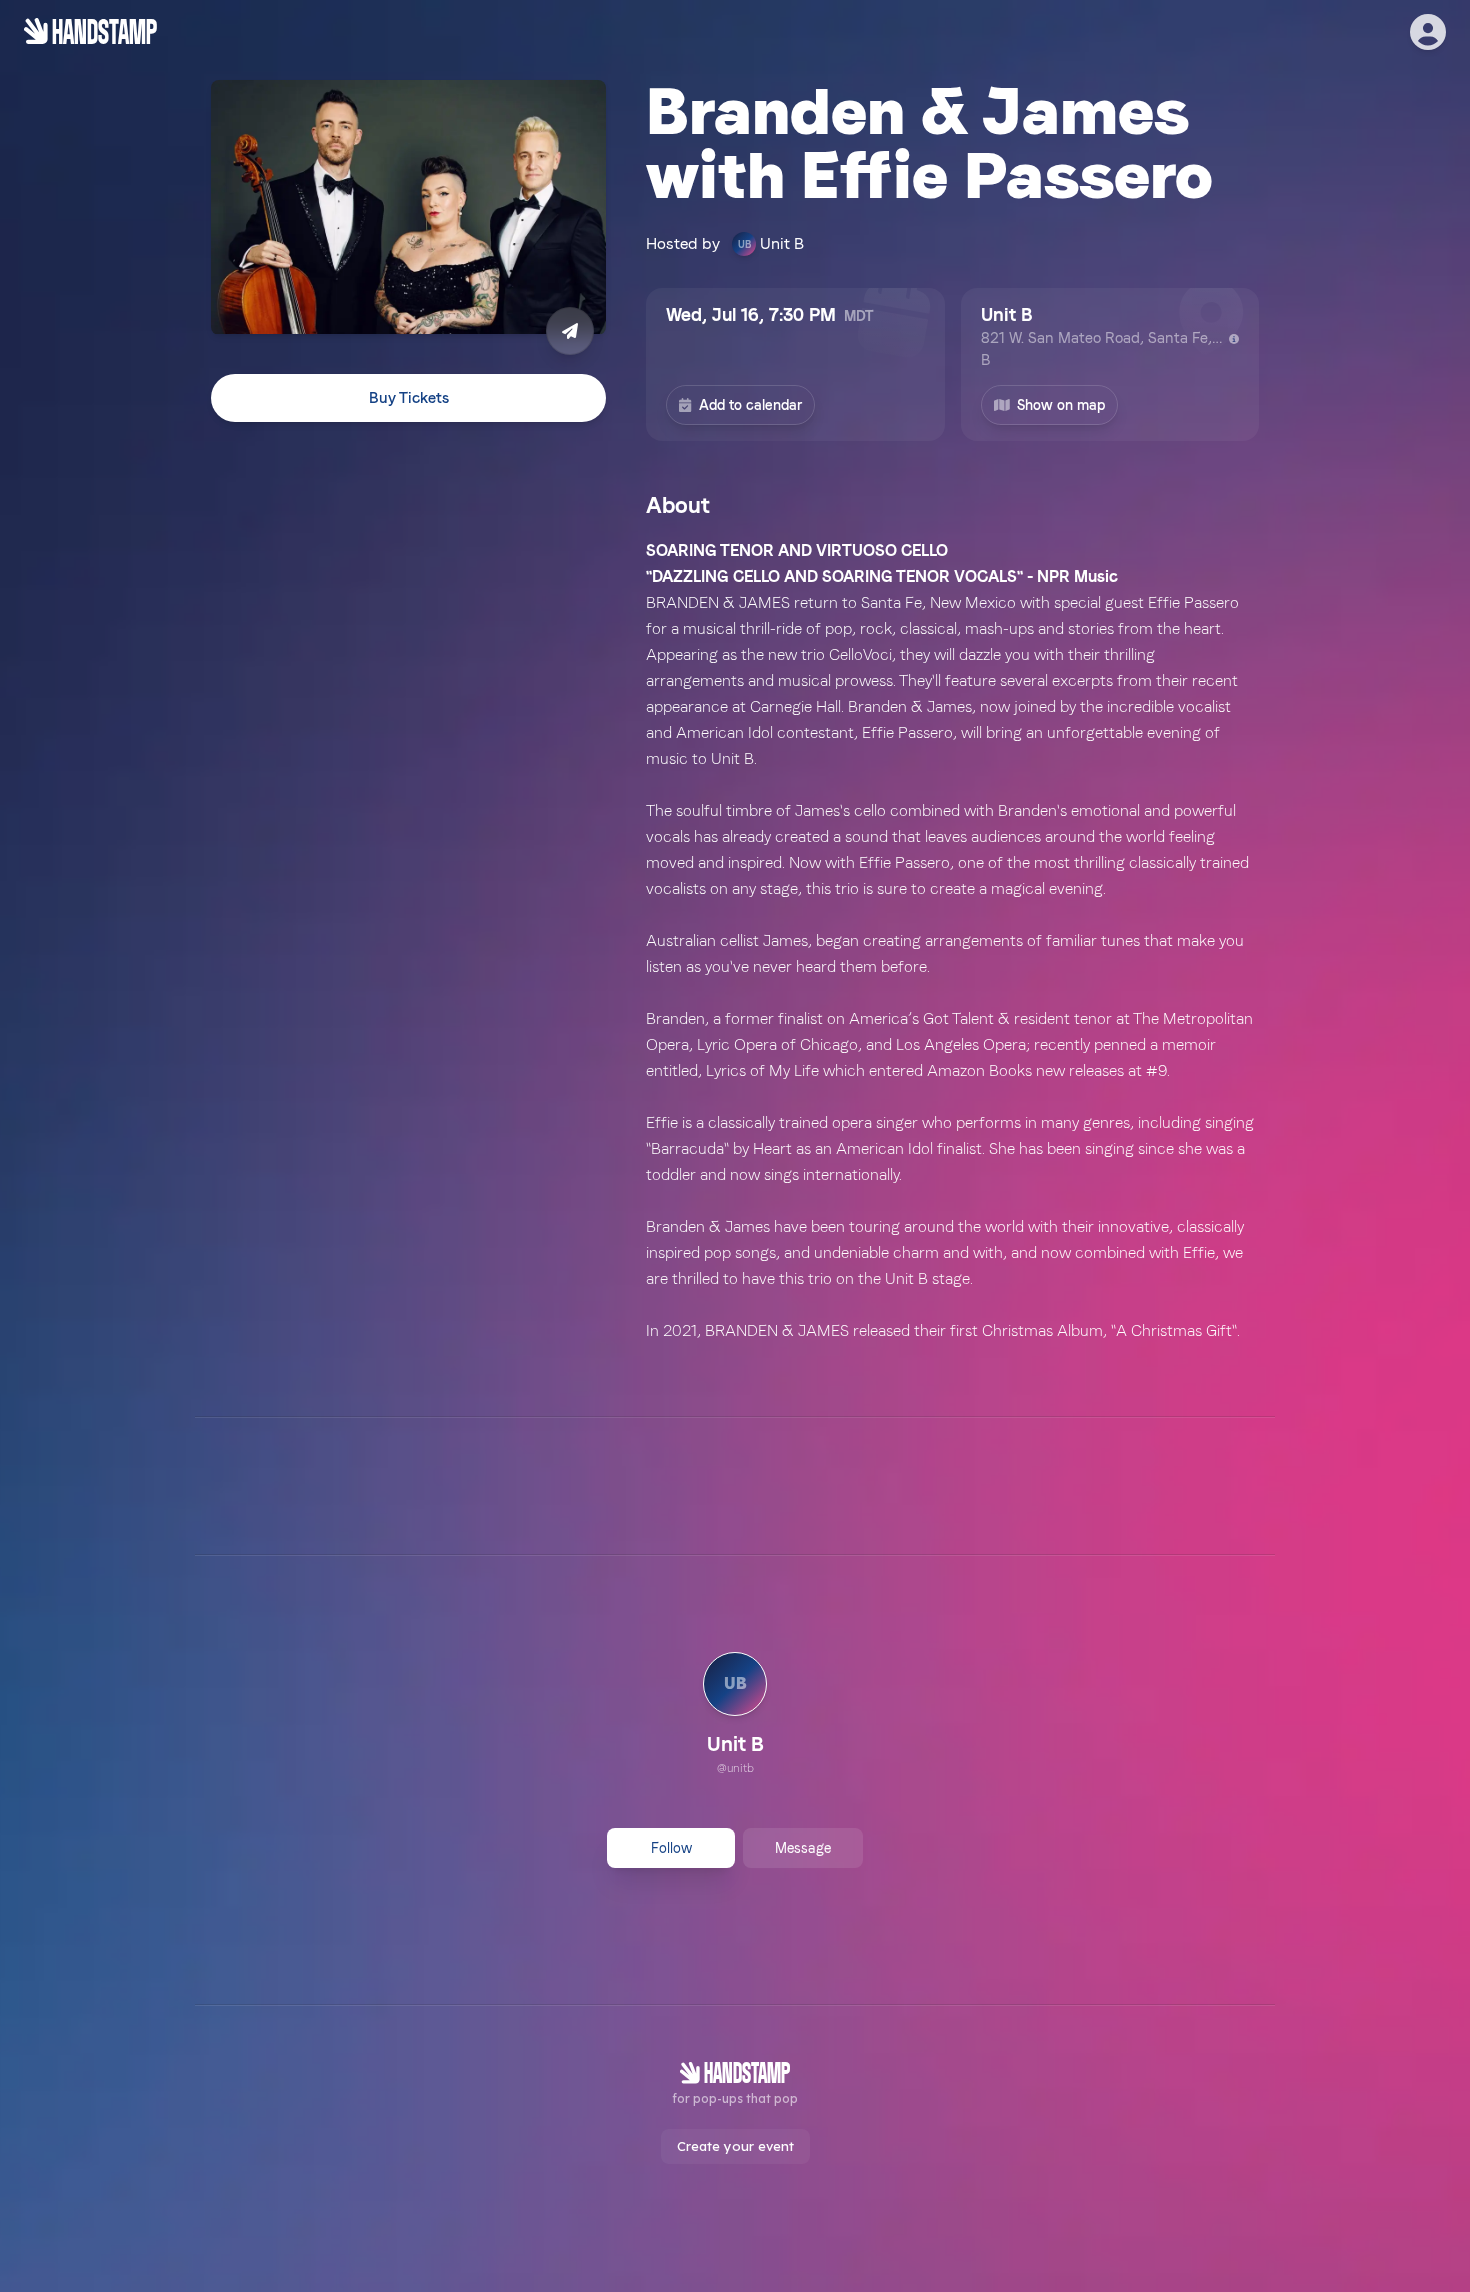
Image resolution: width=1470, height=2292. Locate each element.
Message (803, 1848)
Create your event (735, 2146)
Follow (671, 1848)
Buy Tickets (409, 398)
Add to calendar (750, 405)
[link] (735, 1716)
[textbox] (952, 941)
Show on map (1061, 405)
